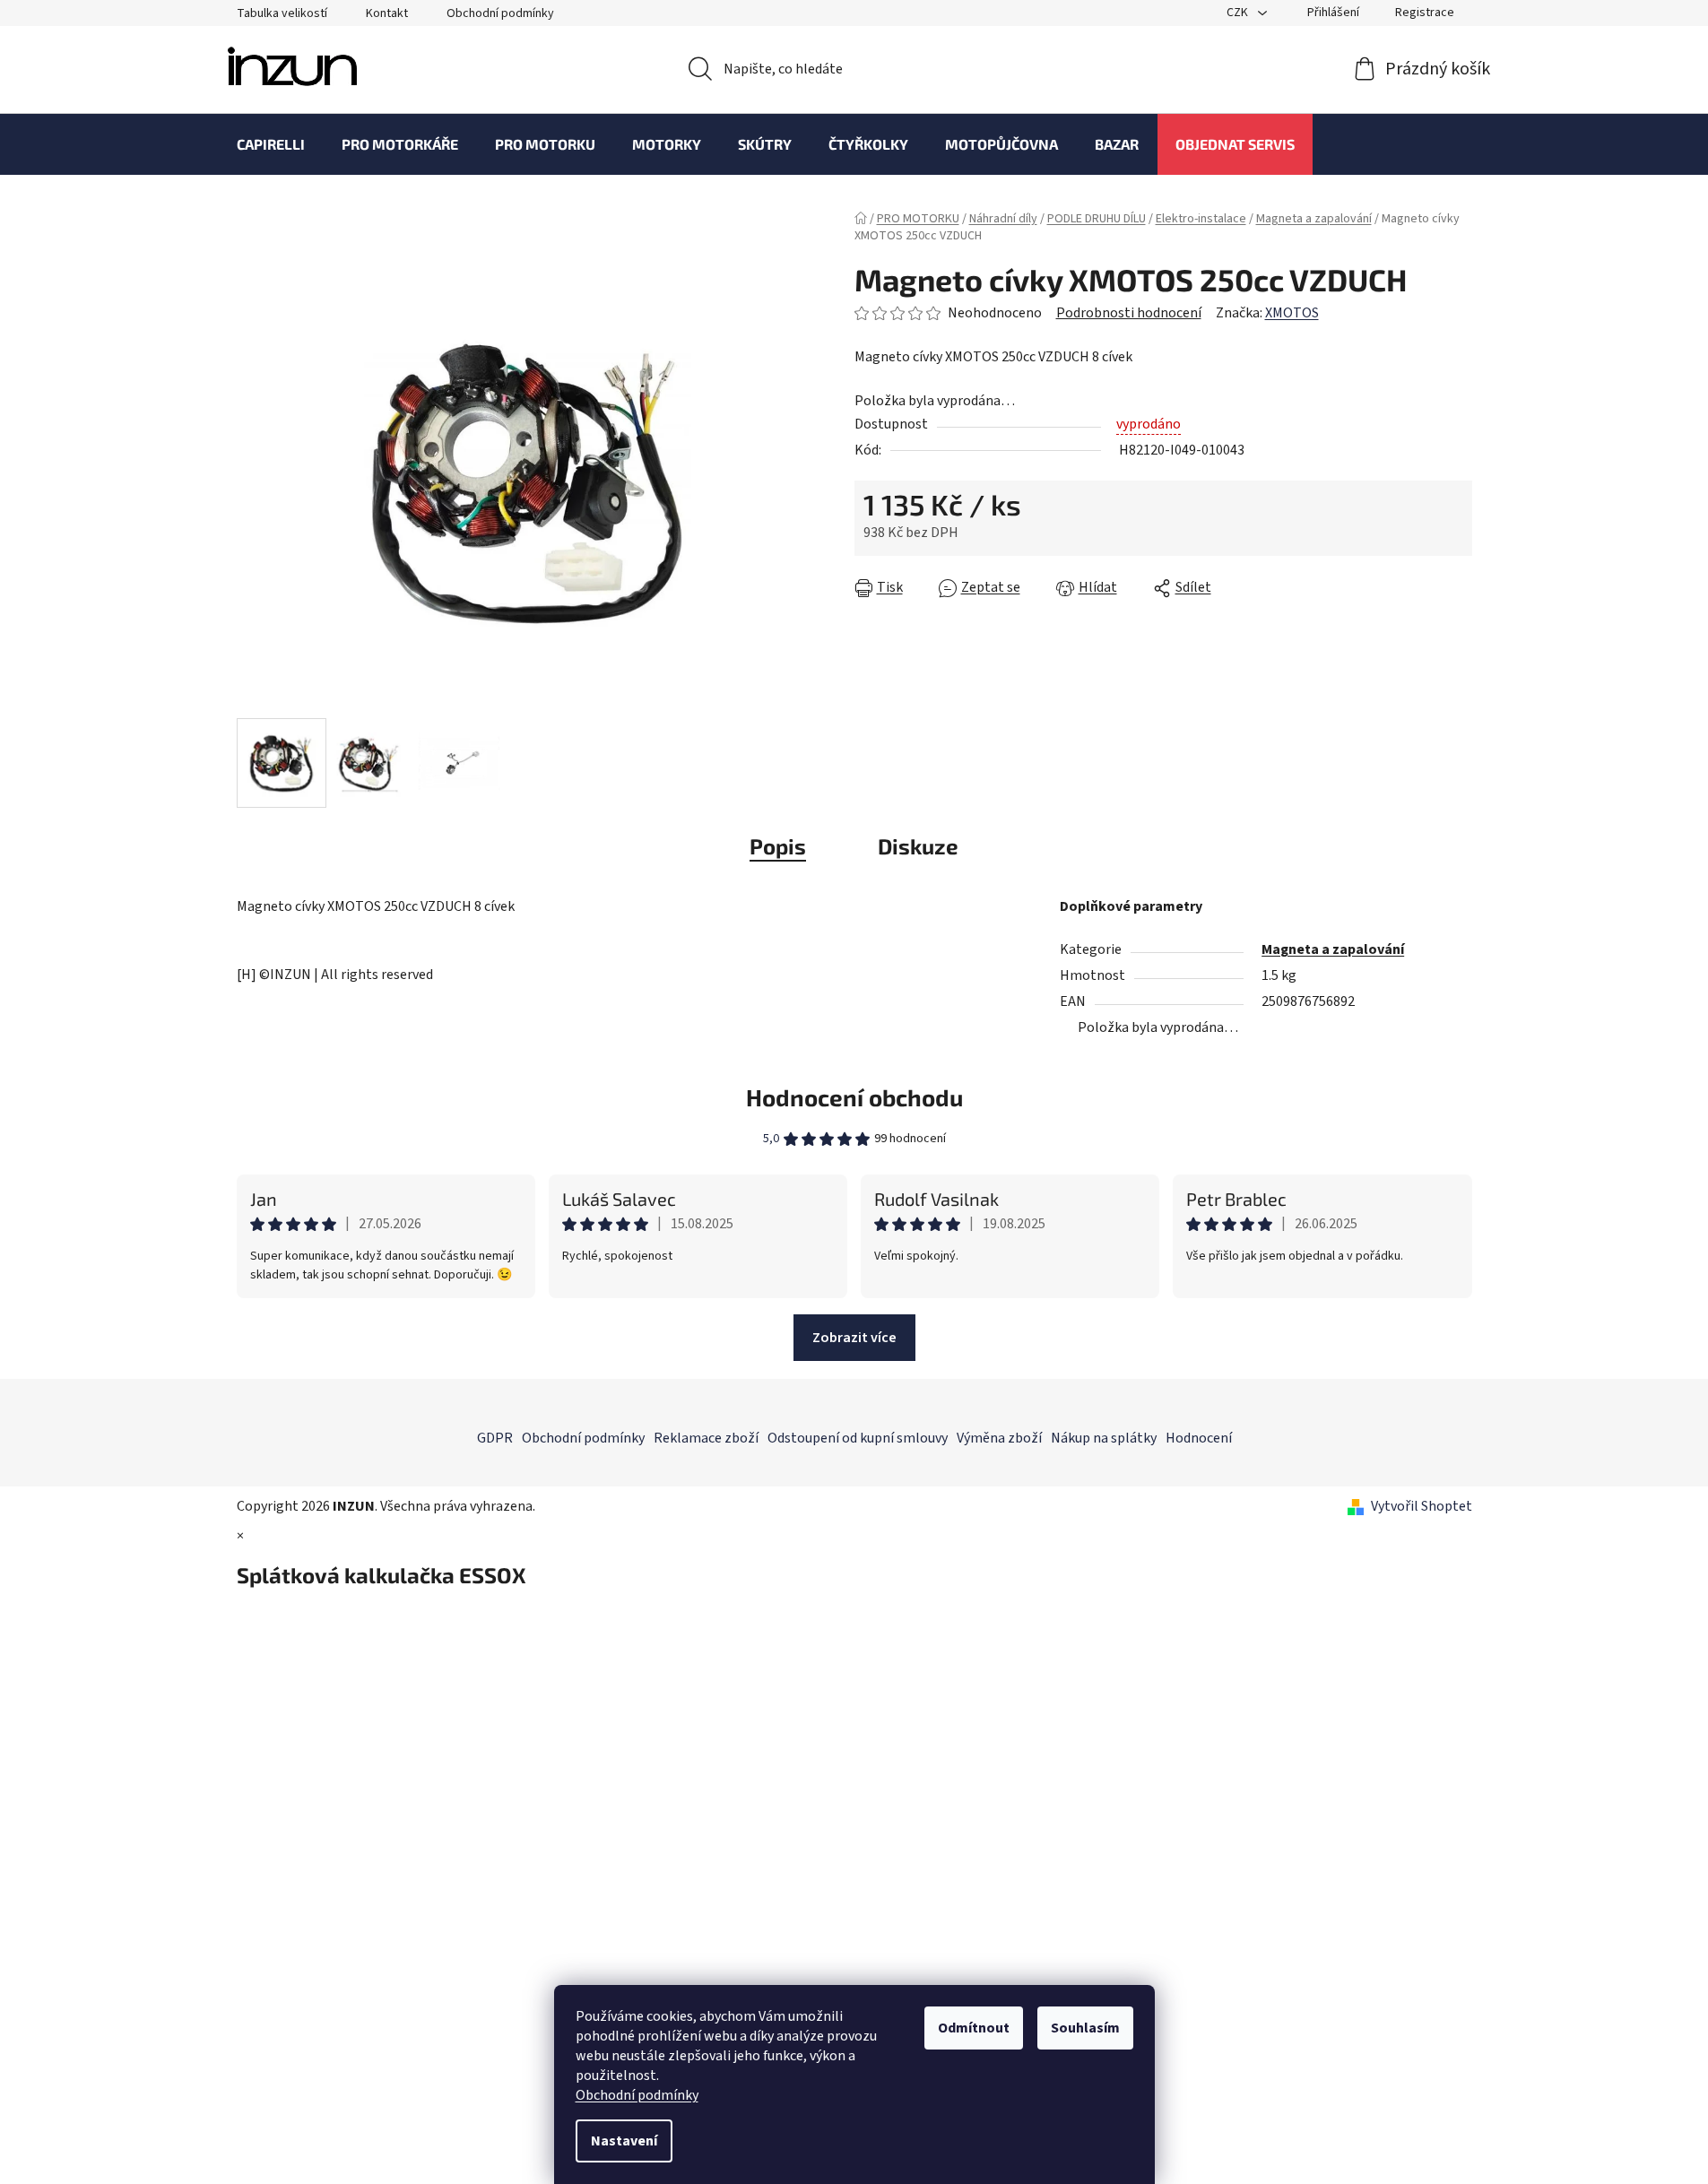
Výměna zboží (999, 1438)
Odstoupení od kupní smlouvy (858, 1438)
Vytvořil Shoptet (1422, 1506)
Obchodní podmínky (637, 2095)
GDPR (495, 1438)
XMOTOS (1292, 313)
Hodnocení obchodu (854, 1097)
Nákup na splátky (1104, 1438)
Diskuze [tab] (918, 846)
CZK (1239, 13)
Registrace (1425, 13)
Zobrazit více (854, 1338)
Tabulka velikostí (282, 13)
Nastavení (624, 2141)
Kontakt (387, 13)
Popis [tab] (778, 846)
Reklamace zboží (706, 1438)
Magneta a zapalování (1333, 949)
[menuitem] (271, 144)
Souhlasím (1085, 2028)
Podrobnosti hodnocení (1129, 313)
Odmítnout (974, 2028)
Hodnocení (1199, 1438)
